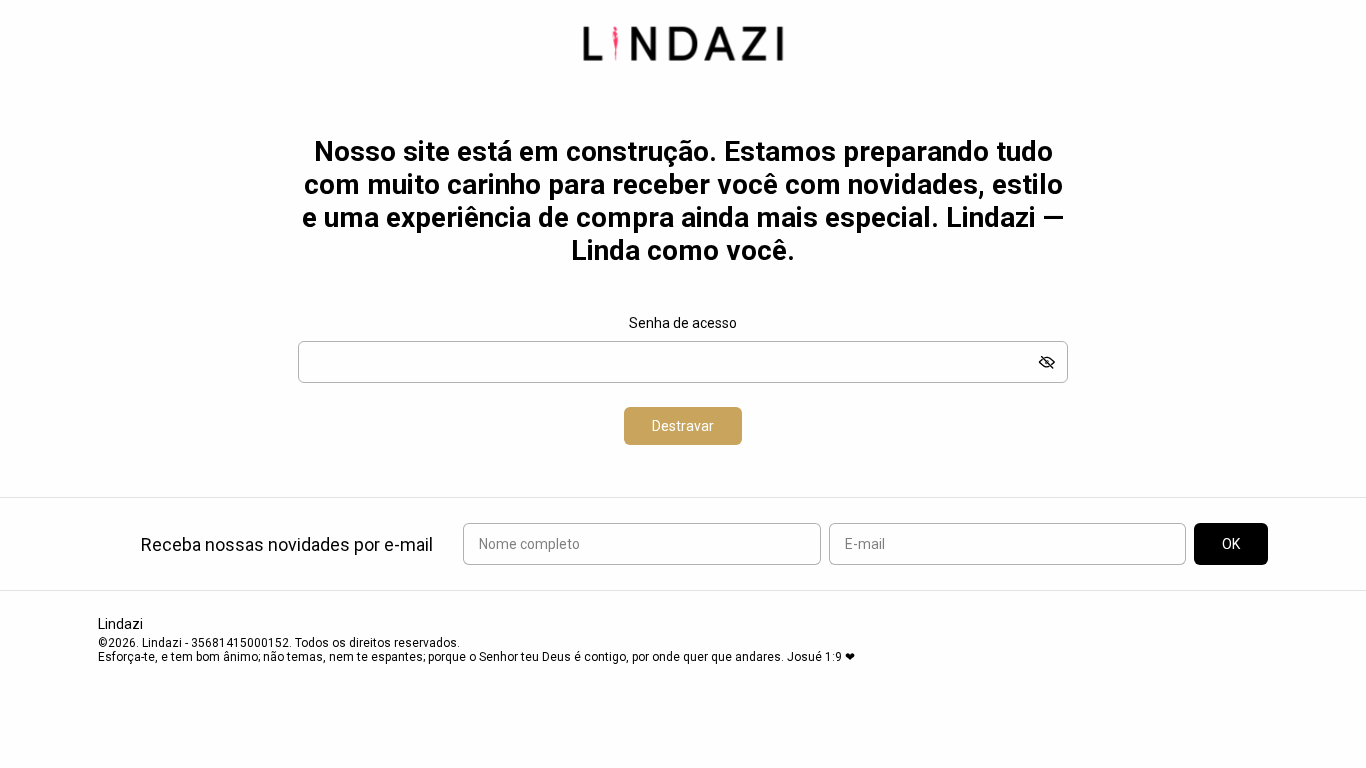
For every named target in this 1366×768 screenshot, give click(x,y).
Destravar (683, 426)
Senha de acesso (683, 323)
